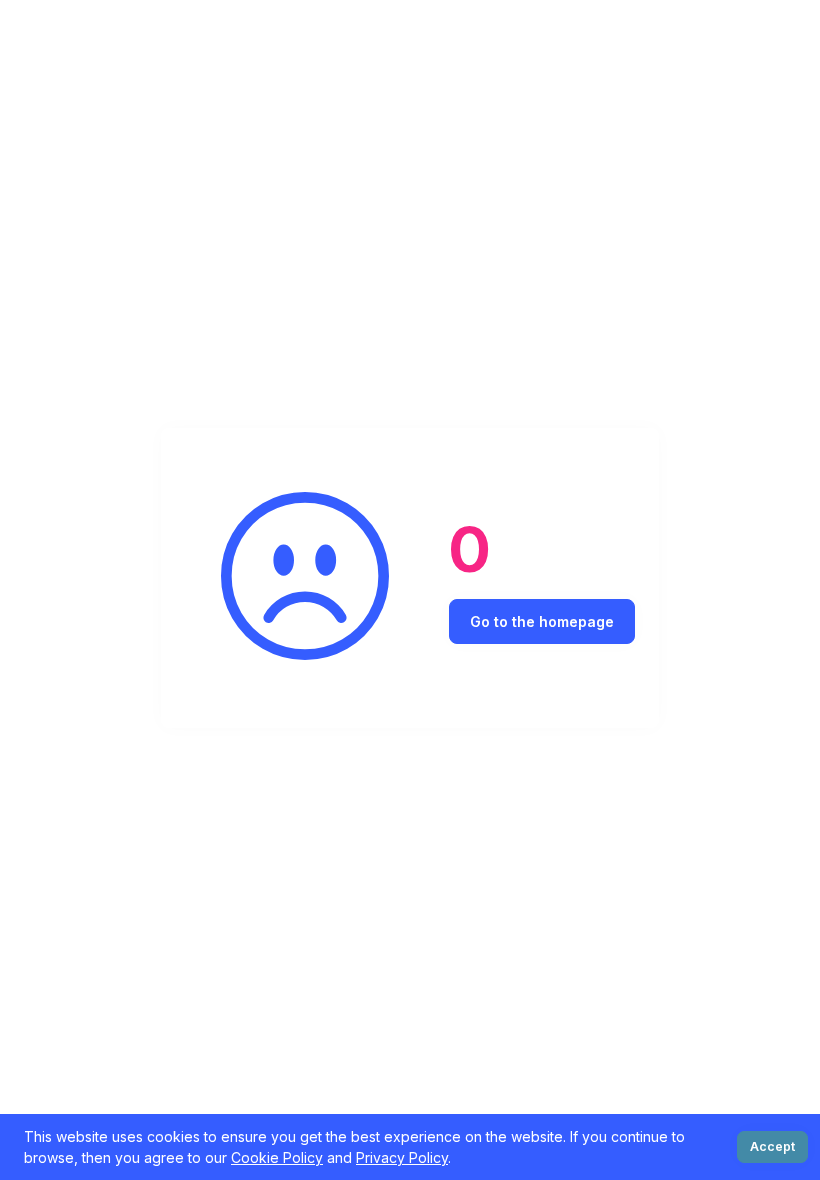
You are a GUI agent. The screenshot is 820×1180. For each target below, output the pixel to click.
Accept (772, 1146)
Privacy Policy (402, 1157)
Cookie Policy (277, 1157)
